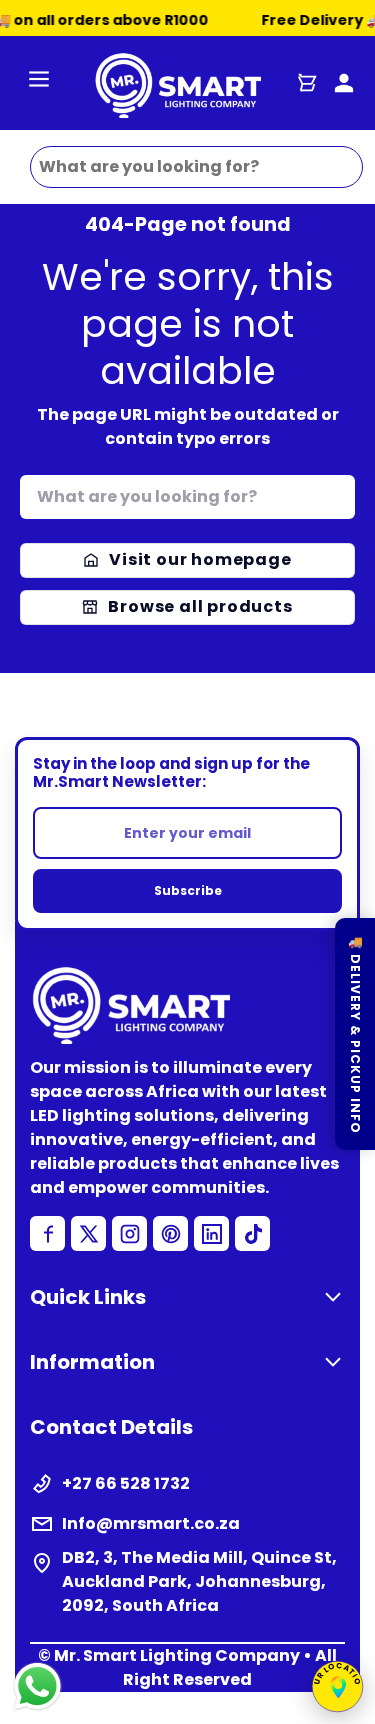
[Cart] (307, 83)
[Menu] (39, 82)
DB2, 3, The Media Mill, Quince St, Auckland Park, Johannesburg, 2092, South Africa (199, 1581)
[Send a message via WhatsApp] (37, 1686)
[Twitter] (88, 1233)
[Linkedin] (211, 1233)
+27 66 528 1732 (126, 1483)
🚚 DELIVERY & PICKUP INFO (355, 1034)
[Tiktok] (252, 1233)
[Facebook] (47, 1233)
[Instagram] (129, 1233)
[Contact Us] (344, 83)
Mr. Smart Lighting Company (177, 1655)
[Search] (337, 492)
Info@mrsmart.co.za (151, 1523)
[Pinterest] (170, 1233)
